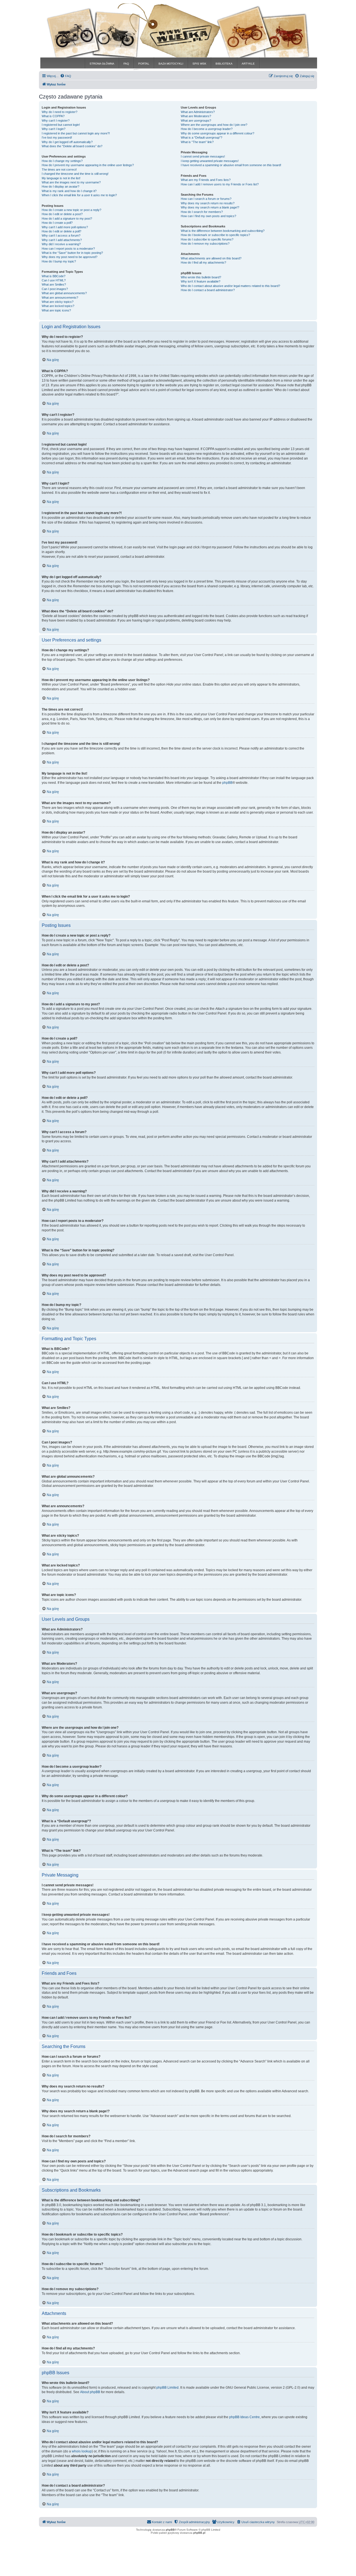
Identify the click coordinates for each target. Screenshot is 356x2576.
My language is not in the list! (61, 178)
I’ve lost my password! (57, 137)
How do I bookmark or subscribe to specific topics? (215, 235)
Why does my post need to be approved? (70, 257)
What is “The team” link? (197, 142)
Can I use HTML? (54, 280)
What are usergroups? (196, 121)
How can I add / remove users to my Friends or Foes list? (220, 184)
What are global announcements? (64, 293)
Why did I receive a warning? (61, 244)
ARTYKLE (248, 64)
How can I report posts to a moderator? (68, 249)
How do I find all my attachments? (203, 262)
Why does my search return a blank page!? (210, 207)
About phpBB (90, 2392)
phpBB (227, 783)
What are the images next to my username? (71, 182)
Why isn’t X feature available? (201, 281)
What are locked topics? (58, 306)
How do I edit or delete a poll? (61, 231)
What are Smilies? (54, 284)
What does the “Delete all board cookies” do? (72, 146)
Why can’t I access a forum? (61, 235)
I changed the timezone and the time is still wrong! (75, 174)
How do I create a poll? (57, 223)
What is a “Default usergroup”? (202, 137)
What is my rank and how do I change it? (69, 191)
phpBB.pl (199, 2533)
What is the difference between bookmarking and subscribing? (223, 231)
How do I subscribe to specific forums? (207, 239)
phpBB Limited (167, 2388)
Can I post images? (55, 289)
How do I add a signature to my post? (67, 218)
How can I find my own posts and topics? (208, 216)
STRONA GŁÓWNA (102, 64)
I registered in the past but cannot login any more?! (76, 133)
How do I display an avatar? (60, 186)
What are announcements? (60, 298)
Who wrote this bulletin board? (201, 277)
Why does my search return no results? (208, 203)
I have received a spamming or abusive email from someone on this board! (231, 165)
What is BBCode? (54, 276)
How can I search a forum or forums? (206, 199)
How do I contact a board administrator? (208, 290)
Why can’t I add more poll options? (65, 227)
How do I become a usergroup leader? (207, 129)
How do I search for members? (202, 212)
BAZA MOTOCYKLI (171, 64)
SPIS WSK (199, 64)
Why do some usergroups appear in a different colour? (217, 133)
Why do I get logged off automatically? (67, 142)
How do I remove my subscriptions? (205, 244)
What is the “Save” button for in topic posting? (72, 253)
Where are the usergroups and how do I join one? (214, 125)
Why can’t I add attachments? (62, 240)
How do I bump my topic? (59, 261)
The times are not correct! (59, 170)
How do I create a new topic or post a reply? (71, 210)
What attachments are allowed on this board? (211, 258)
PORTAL (144, 64)
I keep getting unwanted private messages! (210, 161)
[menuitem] (66, 76)
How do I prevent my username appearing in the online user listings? (88, 165)
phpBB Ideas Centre (244, 2417)
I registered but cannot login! (61, 125)
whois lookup (82, 2451)
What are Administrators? (198, 112)
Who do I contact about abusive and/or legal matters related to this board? (230, 286)
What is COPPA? (53, 116)
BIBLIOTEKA (224, 64)
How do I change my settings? (62, 161)
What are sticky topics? (58, 302)
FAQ (126, 64)
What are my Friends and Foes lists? (206, 180)
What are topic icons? (56, 310)
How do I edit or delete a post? (62, 214)
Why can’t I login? (54, 129)
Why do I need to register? (60, 112)
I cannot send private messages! (203, 156)
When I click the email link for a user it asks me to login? (79, 195)
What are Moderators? (196, 116)
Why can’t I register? (56, 121)
